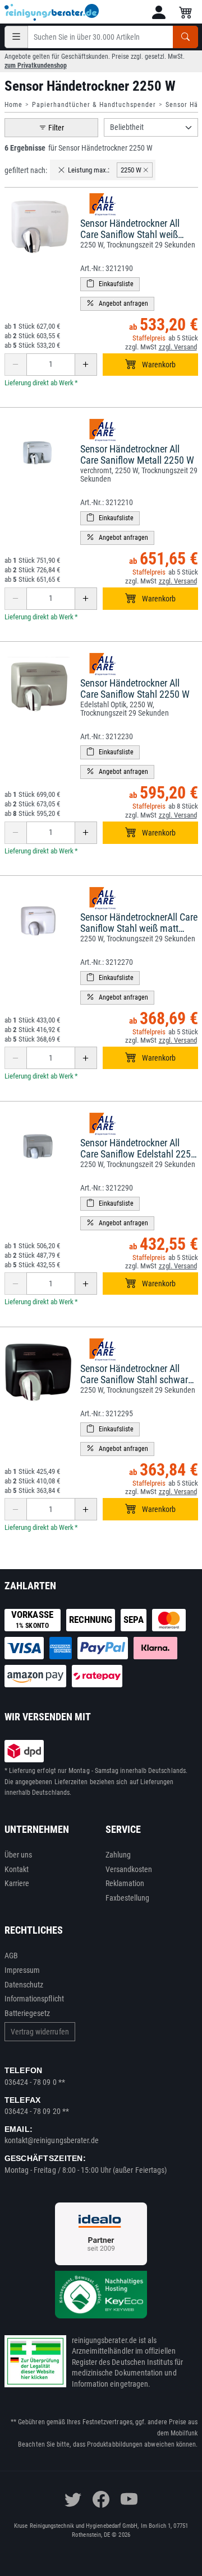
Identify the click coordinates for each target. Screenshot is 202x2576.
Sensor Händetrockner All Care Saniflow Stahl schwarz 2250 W (136, 1380)
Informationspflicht (34, 1999)
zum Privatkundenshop (36, 66)
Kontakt (17, 1869)
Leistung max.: (89, 170)
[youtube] (129, 2499)
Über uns (19, 1855)
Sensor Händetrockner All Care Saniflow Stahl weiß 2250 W (130, 234)
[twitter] (73, 2499)
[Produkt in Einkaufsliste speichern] (110, 284)
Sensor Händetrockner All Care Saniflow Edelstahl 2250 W (138, 1154)
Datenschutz (24, 1985)
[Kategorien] (16, 37)
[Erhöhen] (86, 365)
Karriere (17, 1883)
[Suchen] (185, 37)
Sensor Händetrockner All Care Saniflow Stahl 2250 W (135, 689)
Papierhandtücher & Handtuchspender (94, 105)
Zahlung (118, 1855)
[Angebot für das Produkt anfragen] (117, 304)
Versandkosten (129, 1869)
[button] (159, 12)
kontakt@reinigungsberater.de (52, 2140)
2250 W (131, 170)
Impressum (22, 1970)
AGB (11, 1956)
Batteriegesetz (27, 2013)
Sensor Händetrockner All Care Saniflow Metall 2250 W (137, 454)
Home (13, 105)
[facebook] (101, 2499)
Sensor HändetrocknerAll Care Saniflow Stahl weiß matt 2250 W (139, 928)
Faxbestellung (128, 1898)
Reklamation (125, 1883)
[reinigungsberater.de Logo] (52, 12)
